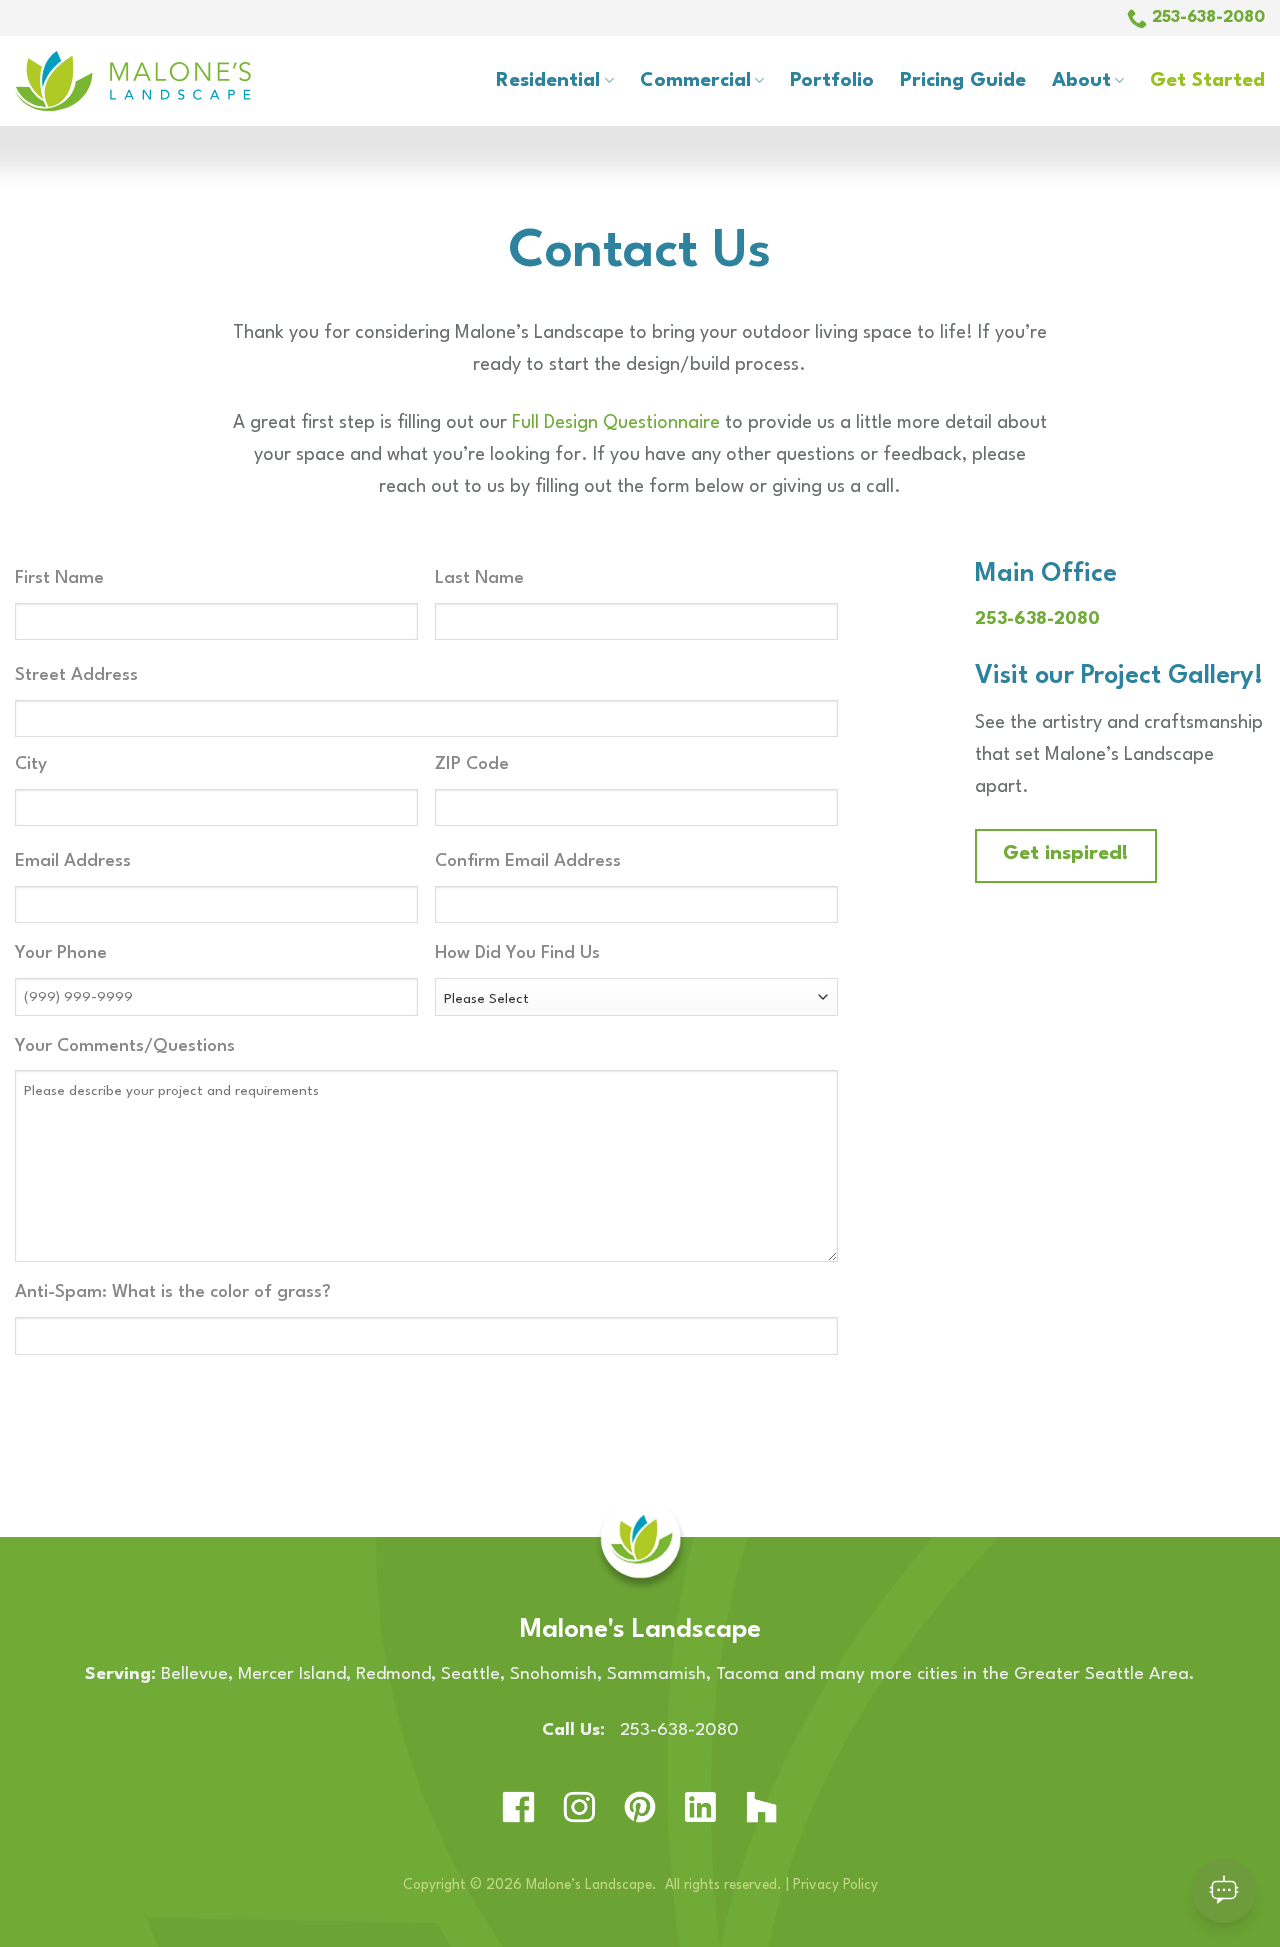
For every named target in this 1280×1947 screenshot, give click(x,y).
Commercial (695, 81)
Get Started (1207, 81)
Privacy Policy (835, 1885)
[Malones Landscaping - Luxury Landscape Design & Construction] (170, 81)
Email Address (73, 861)
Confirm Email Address (528, 861)
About (1081, 81)
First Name (59, 578)
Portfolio (832, 81)
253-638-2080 (1037, 619)
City (31, 764)
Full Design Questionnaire (616, 423)
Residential (548, 81)
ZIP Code (472, 764)
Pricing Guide (963, 81)
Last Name (479, 578)
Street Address (76, 675)
